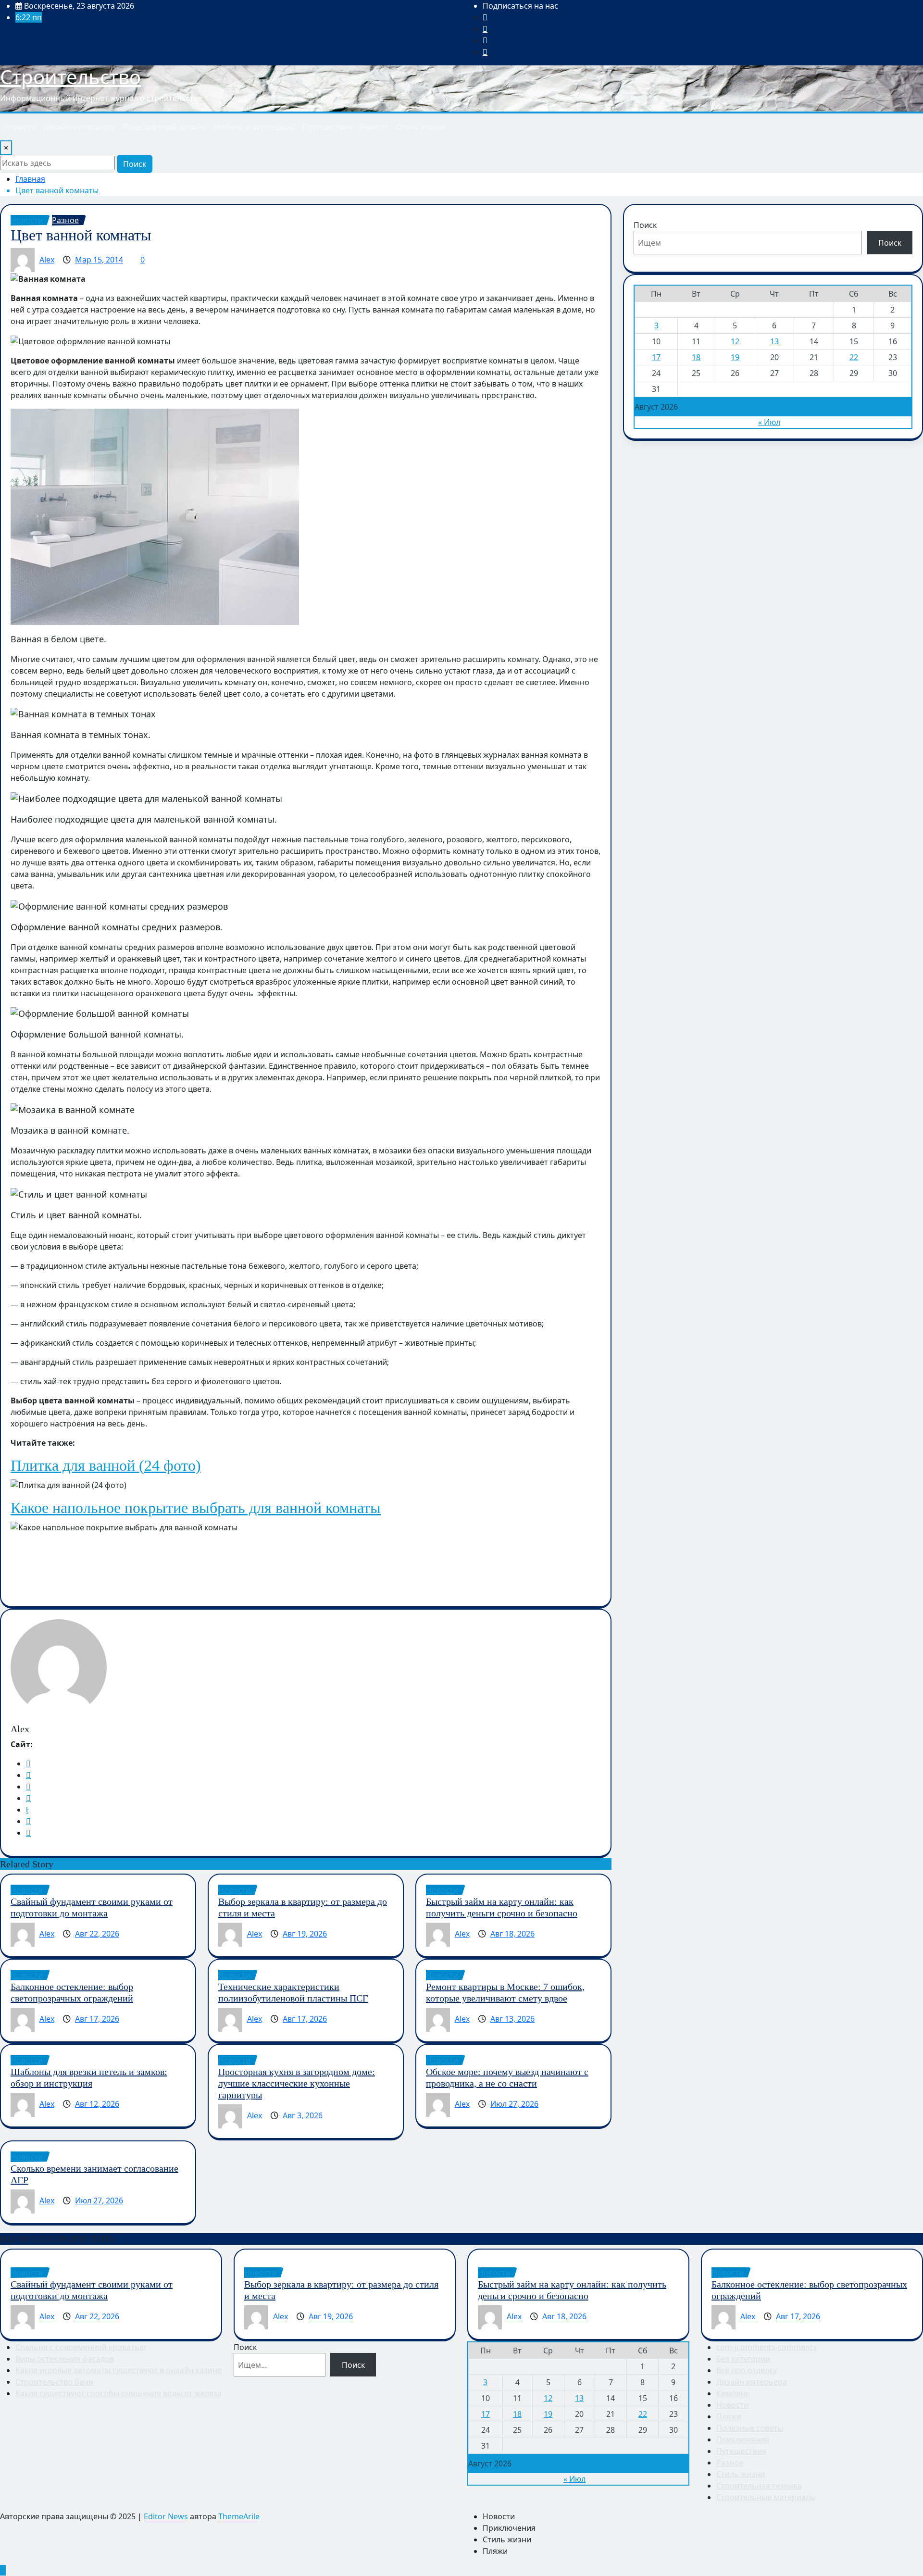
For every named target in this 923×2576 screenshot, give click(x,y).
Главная (30, 179)
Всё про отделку (747, 2370)
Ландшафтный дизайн (164, 127)
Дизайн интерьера (79, 127)
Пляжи (729, 2416)
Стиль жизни (420, 127)
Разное (730, 2463)
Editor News (166, 2516)
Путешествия (327, 127)
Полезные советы (750, 2428)
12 (735, 341)
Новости (20, 127)
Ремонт (374, 127)
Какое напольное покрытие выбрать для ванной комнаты (196, 1508)
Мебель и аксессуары (254, 127)
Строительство (70, 77)
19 (735, 357)
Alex (47, 260)
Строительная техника (759, 2486)
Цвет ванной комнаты (57, 190)
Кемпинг (733, 2393)
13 (774, 341)
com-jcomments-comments (767, 2347)
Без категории (743, 2359)
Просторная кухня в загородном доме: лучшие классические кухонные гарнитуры (297, 2083)
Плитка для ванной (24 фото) (106, 1465)
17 (656, 357)
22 (854, 357)
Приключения (743, 2439)
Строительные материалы (766, 2497)
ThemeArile (239, 2516)
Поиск (135, 164)
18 (696, 357)
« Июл (769, 422)
